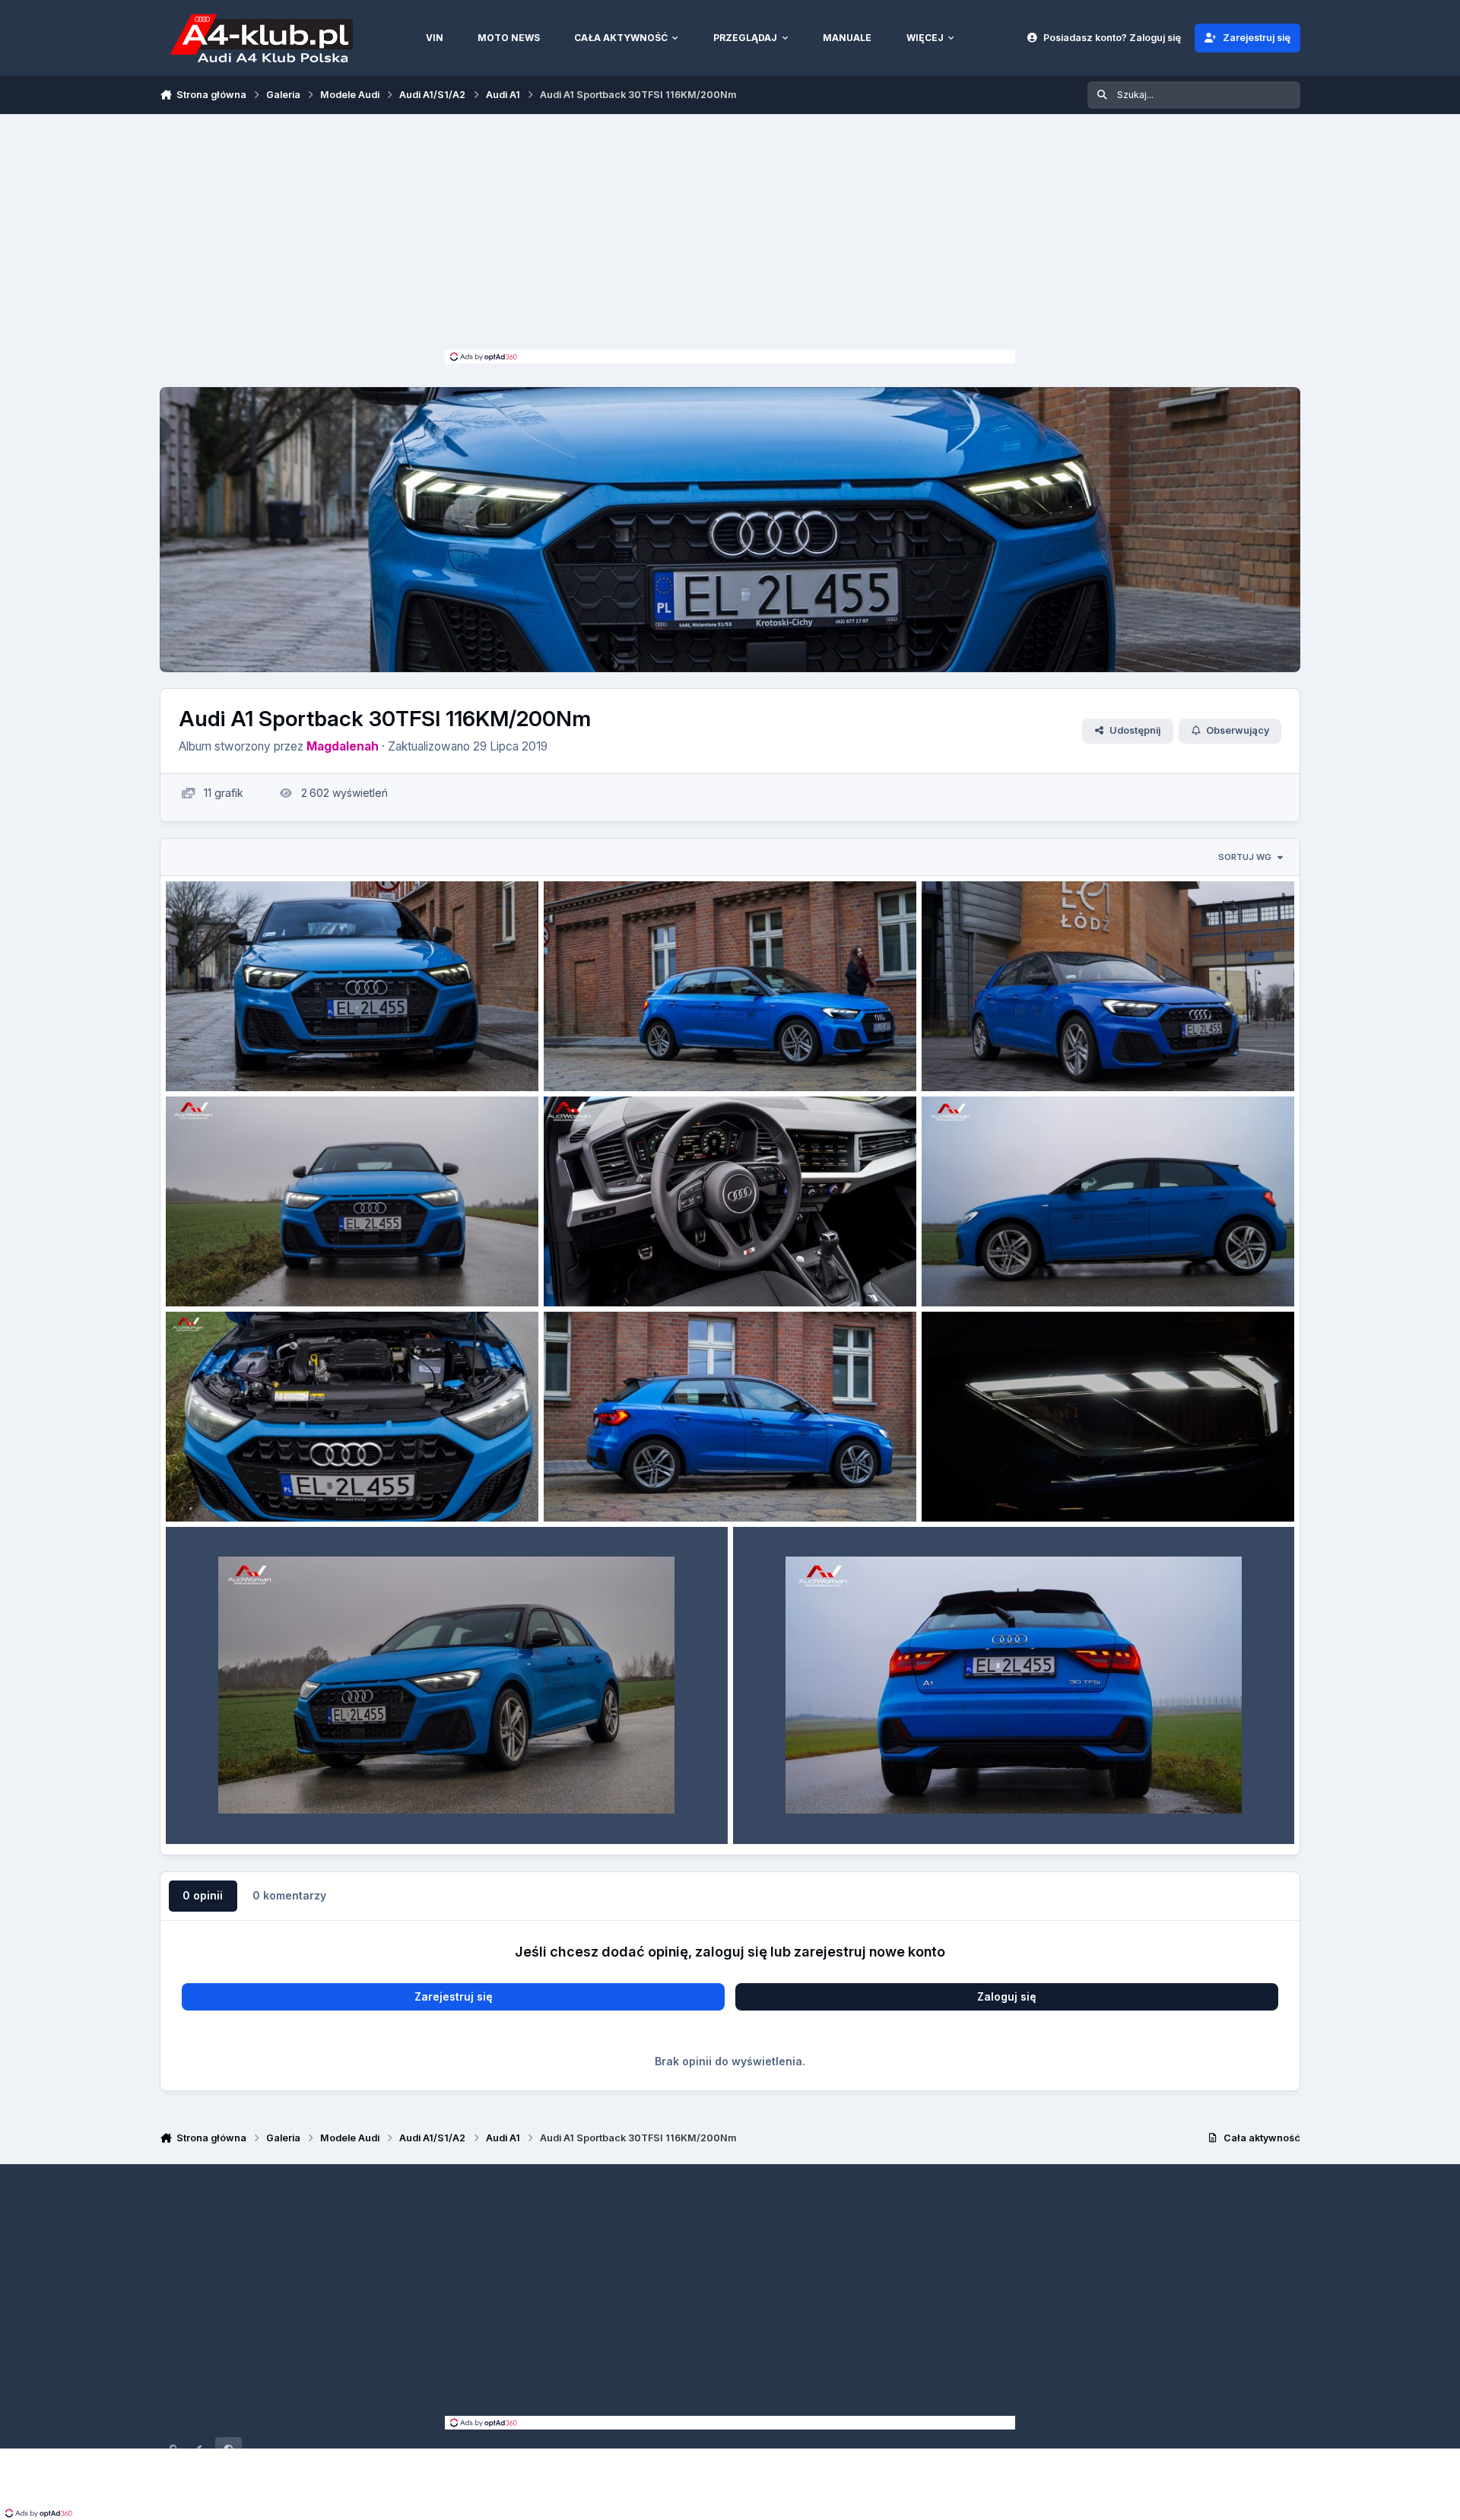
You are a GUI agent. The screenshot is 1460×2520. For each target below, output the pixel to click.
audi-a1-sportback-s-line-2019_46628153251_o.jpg (315, 1270)
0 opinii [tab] (203, 1895)
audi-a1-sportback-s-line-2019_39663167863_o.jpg (1073, 1485)
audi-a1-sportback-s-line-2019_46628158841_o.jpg (694, 1055)
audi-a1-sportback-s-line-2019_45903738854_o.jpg (696, 1270)
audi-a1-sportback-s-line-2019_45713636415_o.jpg (315, 1485)
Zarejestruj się (454, 1996)
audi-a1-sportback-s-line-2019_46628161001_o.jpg (315, 1055)
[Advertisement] (730, 236)
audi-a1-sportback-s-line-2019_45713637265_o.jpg (1071, 1270)
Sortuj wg (1245, 857)
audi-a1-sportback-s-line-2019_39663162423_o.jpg (884, 1807)
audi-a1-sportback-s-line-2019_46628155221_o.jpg (1071, 1055)
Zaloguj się (1007, 1996)
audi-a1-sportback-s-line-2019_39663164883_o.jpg (317, 1807)
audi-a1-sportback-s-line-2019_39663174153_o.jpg (692, 1485)
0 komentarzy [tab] (289, 1895)
